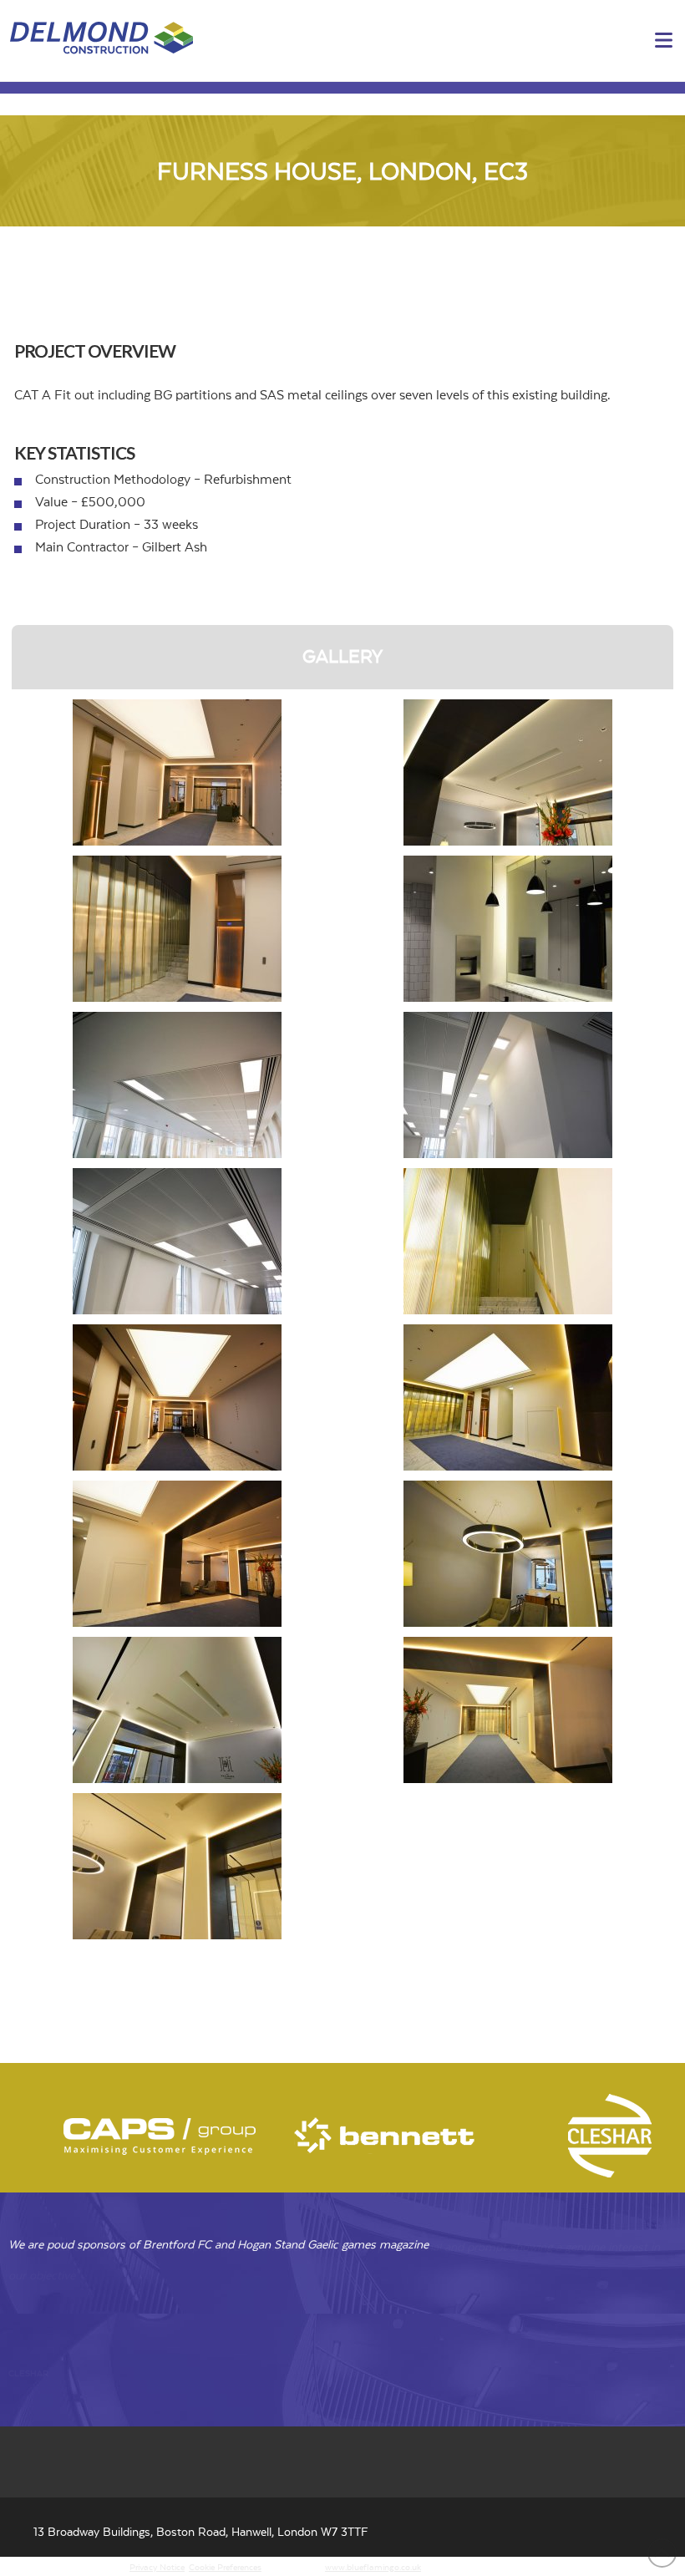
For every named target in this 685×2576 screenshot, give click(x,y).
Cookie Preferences (225, 2568)
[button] (664, 41)
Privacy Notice (157, 2568)
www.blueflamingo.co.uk (373, 2568)
